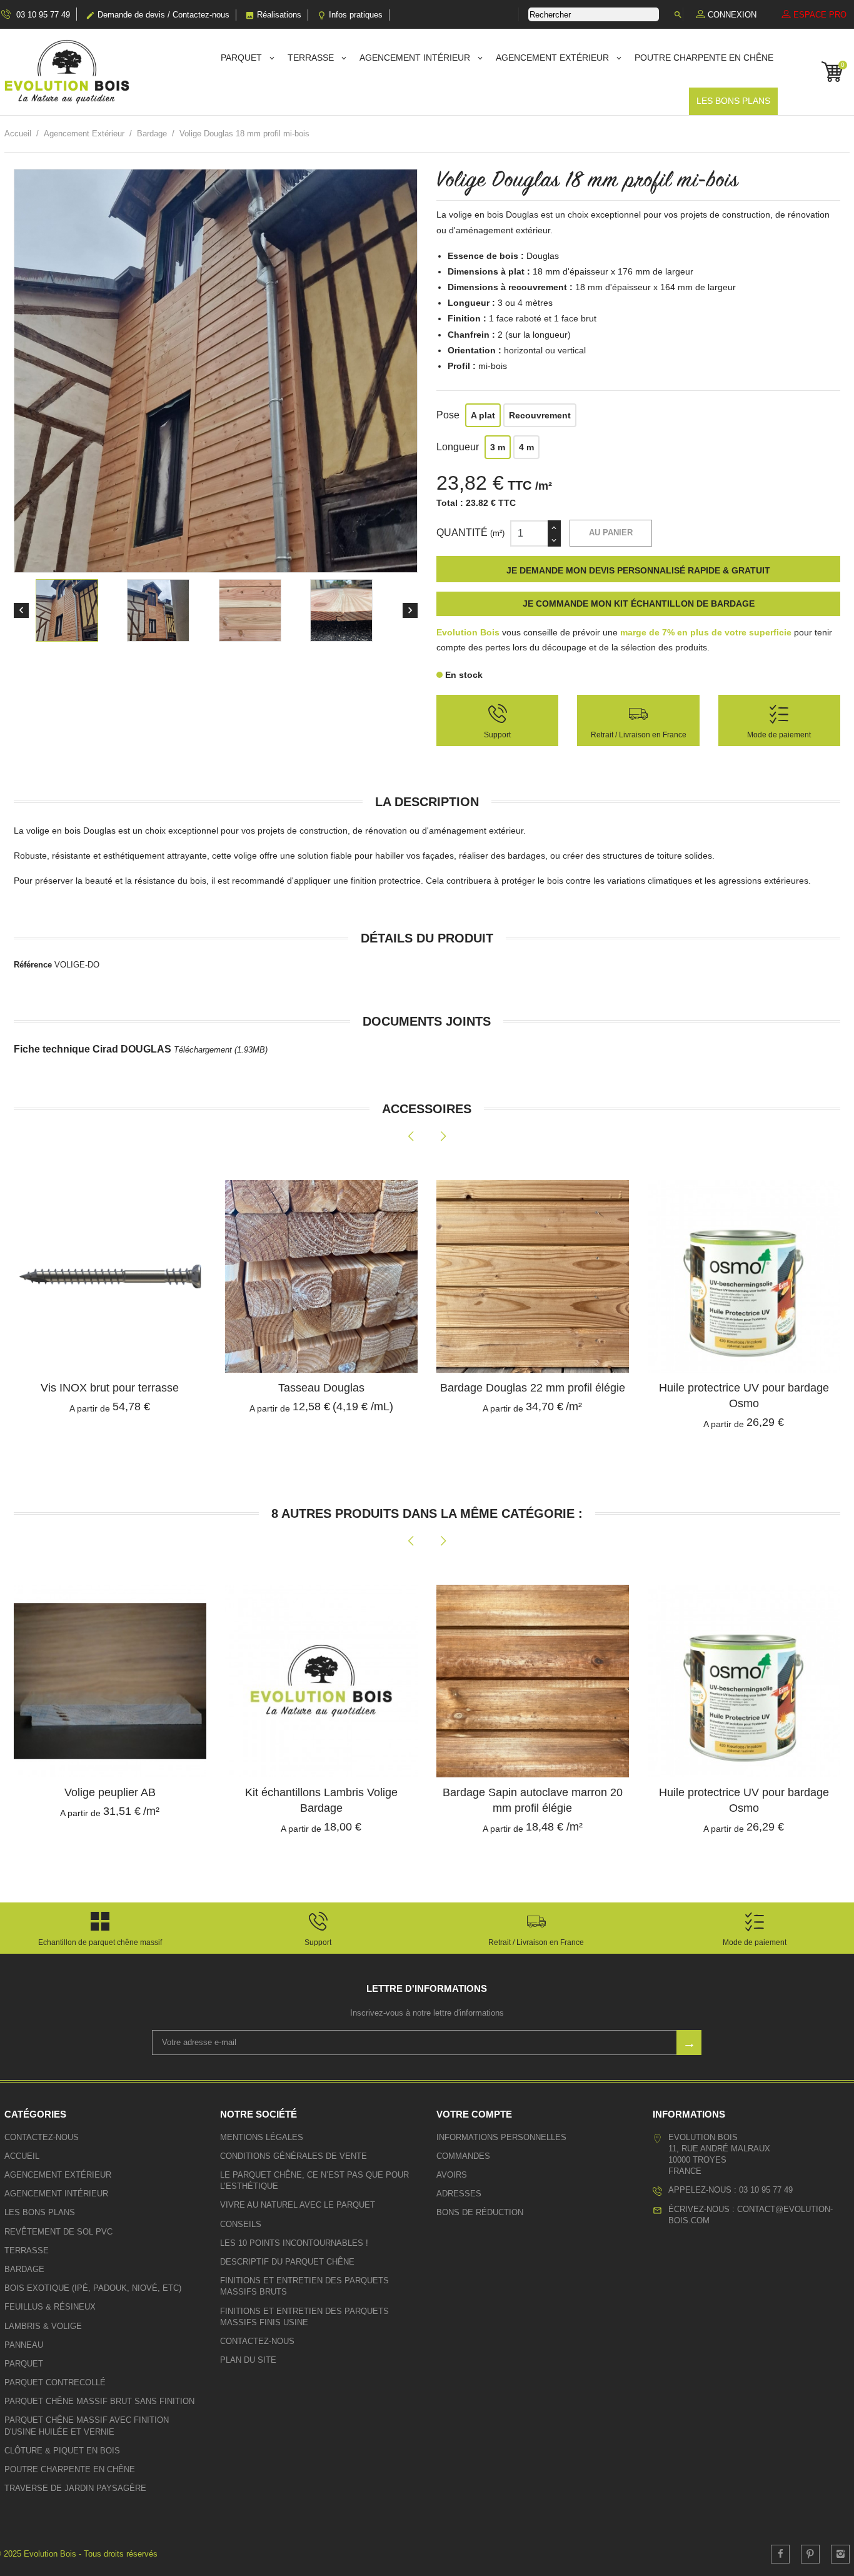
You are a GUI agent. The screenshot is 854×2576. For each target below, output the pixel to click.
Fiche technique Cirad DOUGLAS (141, 1049)
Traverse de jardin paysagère (75, 2488)
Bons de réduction (480, 2212)
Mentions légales (262, 2137)
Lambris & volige (43, 2326)
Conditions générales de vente (294, 2156)
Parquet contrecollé (55, 2382)
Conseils (241, 2224)
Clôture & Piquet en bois (62, 2451)
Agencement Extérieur (554, 58)
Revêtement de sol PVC (58, 2232)
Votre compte (474, 2114)
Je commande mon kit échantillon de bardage (639, 604)
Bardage (24, 2269)
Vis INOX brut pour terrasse (744, 1388)
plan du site (248, 2360)
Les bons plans (733, 101)
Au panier (611, 533)
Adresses (459, 2194)
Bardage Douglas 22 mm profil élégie (321, 1388)
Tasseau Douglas (110, 1388)
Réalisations (273, 15)
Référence (33, 965)
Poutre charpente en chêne (704, 58)
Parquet (243, 58)
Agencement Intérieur (416, 58)
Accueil (22, 2156)
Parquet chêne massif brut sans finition (99, 2401)
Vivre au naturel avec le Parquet (298, 2205)
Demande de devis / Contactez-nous (158, 15)
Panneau (24, 2345)
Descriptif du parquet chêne (287, 2262)
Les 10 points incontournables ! (294, 2243)
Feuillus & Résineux (50, 2307)
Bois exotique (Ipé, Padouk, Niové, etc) (93, 2288)
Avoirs (452, 2175)
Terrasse (312, 58)
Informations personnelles (501, 2137)
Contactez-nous (42, 2137)
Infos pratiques (350, 15)
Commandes (463, 2156)
